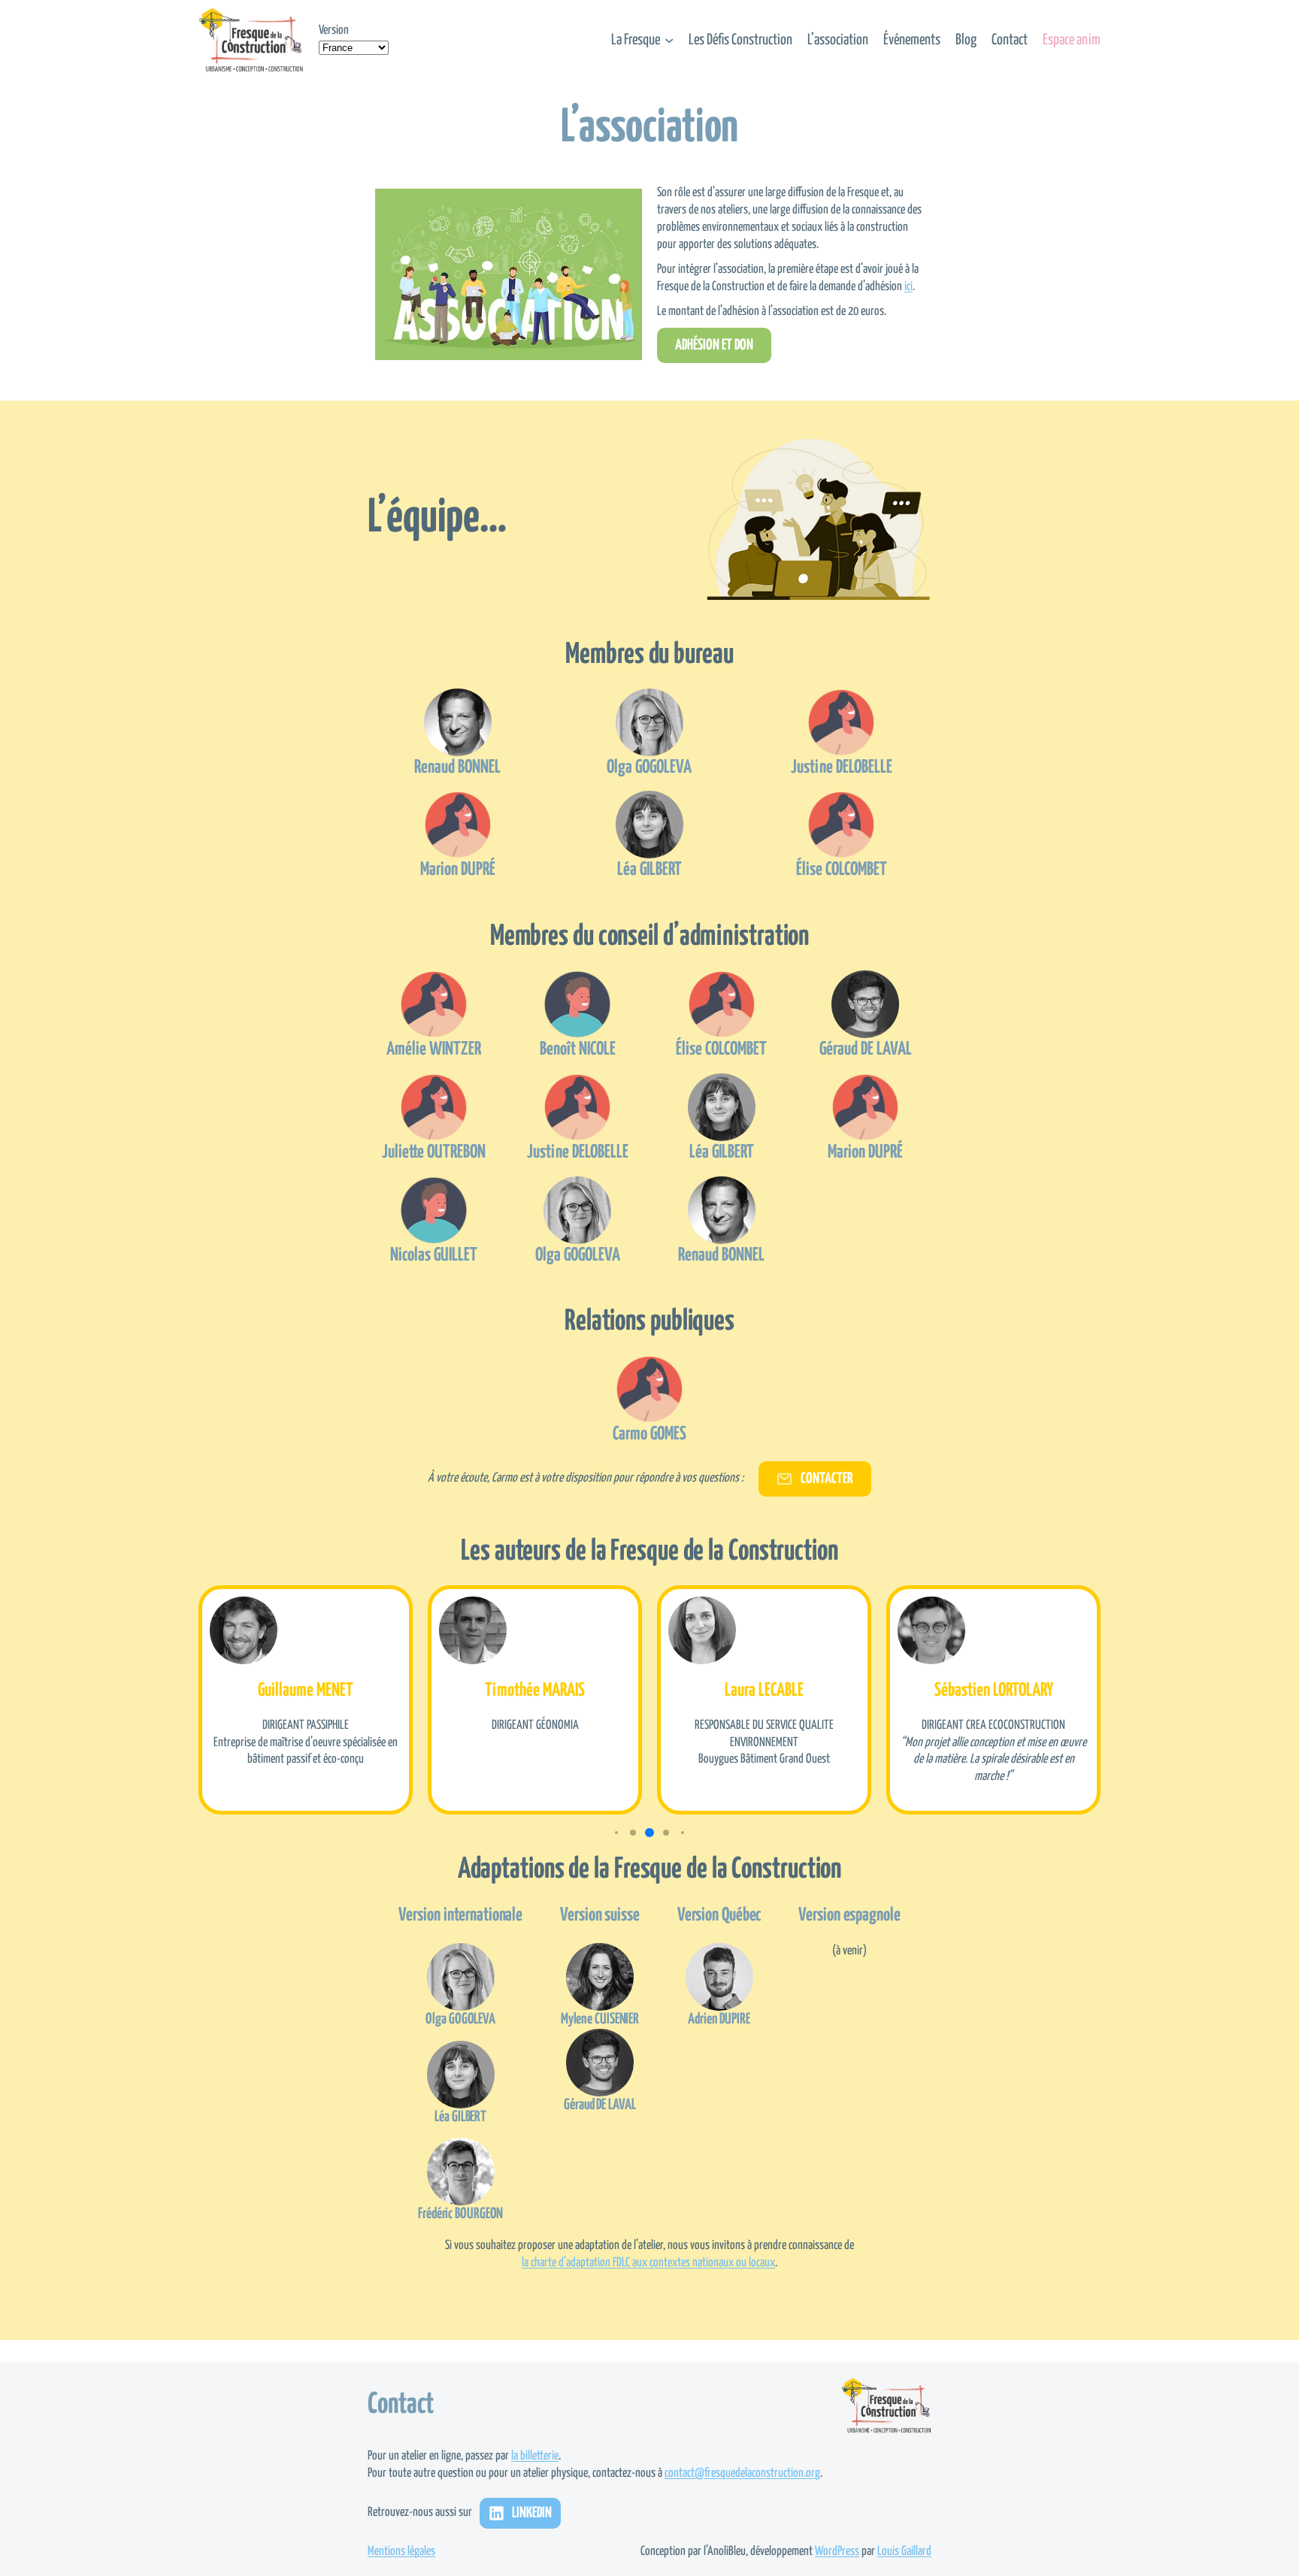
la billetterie (535, 2456)
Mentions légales (401, 2552)
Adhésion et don (714, 345)
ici (908, 287)
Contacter (827, 1479)
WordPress (837, 2552)
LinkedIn (532, 2513)
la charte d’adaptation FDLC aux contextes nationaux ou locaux (648, 2263)
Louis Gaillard (904, 2552)
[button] (616, 1833)
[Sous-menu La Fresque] (669, 40)
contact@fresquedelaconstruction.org (742, 2473)
